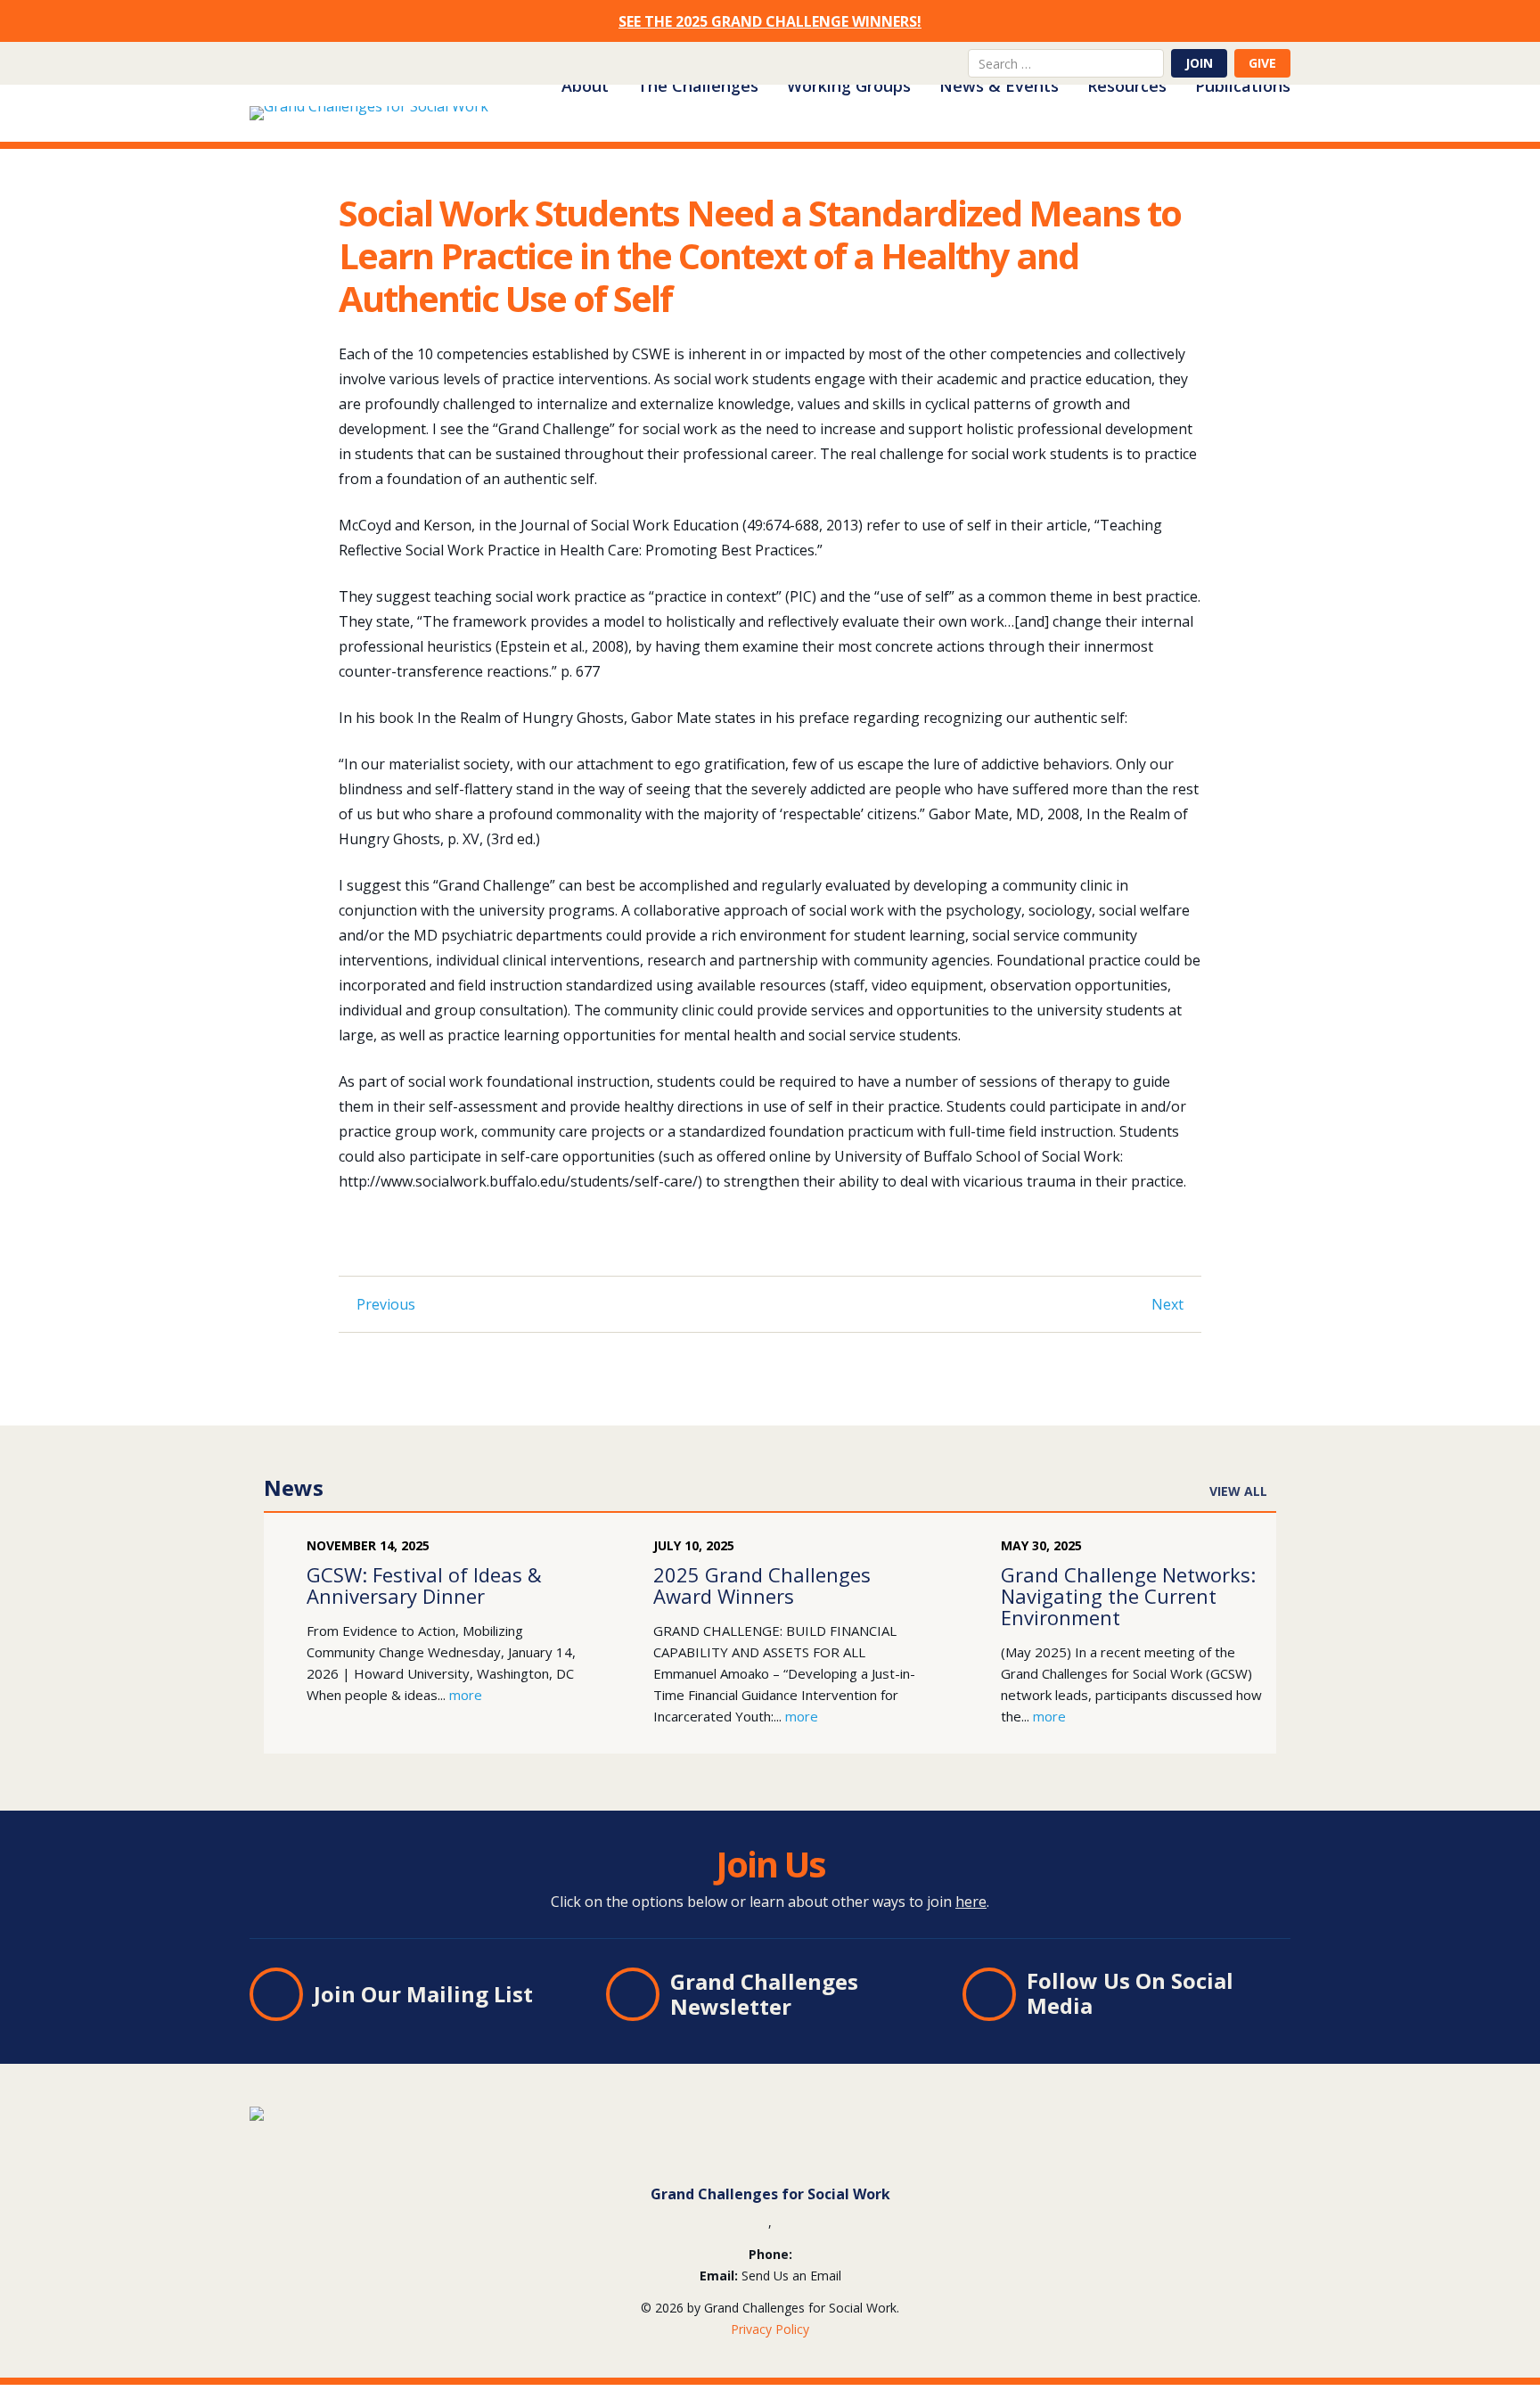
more (466, 1695)
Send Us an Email (791, 2276)
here (971, 1902)
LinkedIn (861, 63)
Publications (1243, 86)
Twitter (889, 63)
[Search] (1151, 63)
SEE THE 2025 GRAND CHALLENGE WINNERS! (770, 21)
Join (1199, 63)
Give (1262, 63)
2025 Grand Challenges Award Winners (762, 1585)
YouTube (946, 63)
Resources (1127, 86)
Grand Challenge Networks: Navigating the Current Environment (1128, 1596)
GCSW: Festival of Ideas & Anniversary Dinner (424, 1585)
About (585, 86)
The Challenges (698, 86)
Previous (386, 1304)
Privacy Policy (770, 2329)
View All (1238, 1491)
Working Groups (849, 86)
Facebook (918, 63)
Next (1167, 1304)
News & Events (999, 86)
